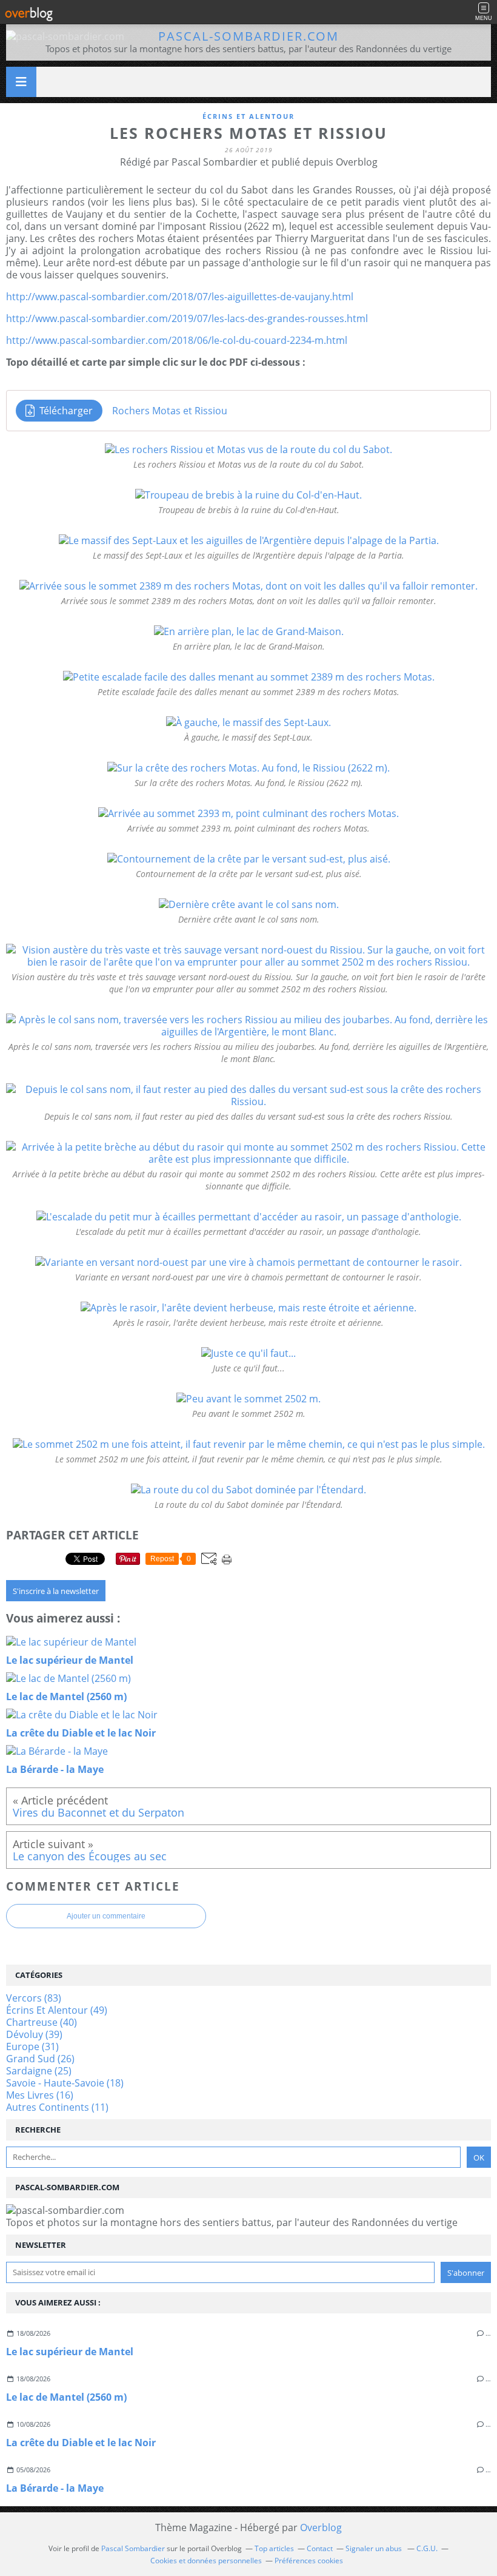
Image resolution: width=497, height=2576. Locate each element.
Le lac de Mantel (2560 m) (66, 2397)
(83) (34, 1998)
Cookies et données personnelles (206, 2561)
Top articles (274, 2548)
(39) (34, 2034)
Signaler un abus (375, 2548)
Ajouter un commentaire (106, 1916)
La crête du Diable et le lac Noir (81, 2443)
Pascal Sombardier (133, 2548)
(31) (32, 2046)
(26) (40, 2059)
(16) (40, 2095)
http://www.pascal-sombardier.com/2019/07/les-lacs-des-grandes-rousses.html (187, 318)
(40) (42, 2022)
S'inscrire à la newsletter (56, 1591)
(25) (39, 2071)
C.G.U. (427, 2548)
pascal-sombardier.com (248, 36)
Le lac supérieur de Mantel (70, 2352)
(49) (57, 2010)
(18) (65, 2083)
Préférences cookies (309, 2561)
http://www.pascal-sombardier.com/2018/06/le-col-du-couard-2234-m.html (177, 340)
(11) (57, 2107)
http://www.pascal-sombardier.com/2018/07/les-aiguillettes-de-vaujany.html (180, 297)
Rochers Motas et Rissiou (170, 411)
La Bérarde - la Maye (55, 2488)
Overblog (321, 2527)
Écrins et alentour (248, 116)
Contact (320, 2548)
